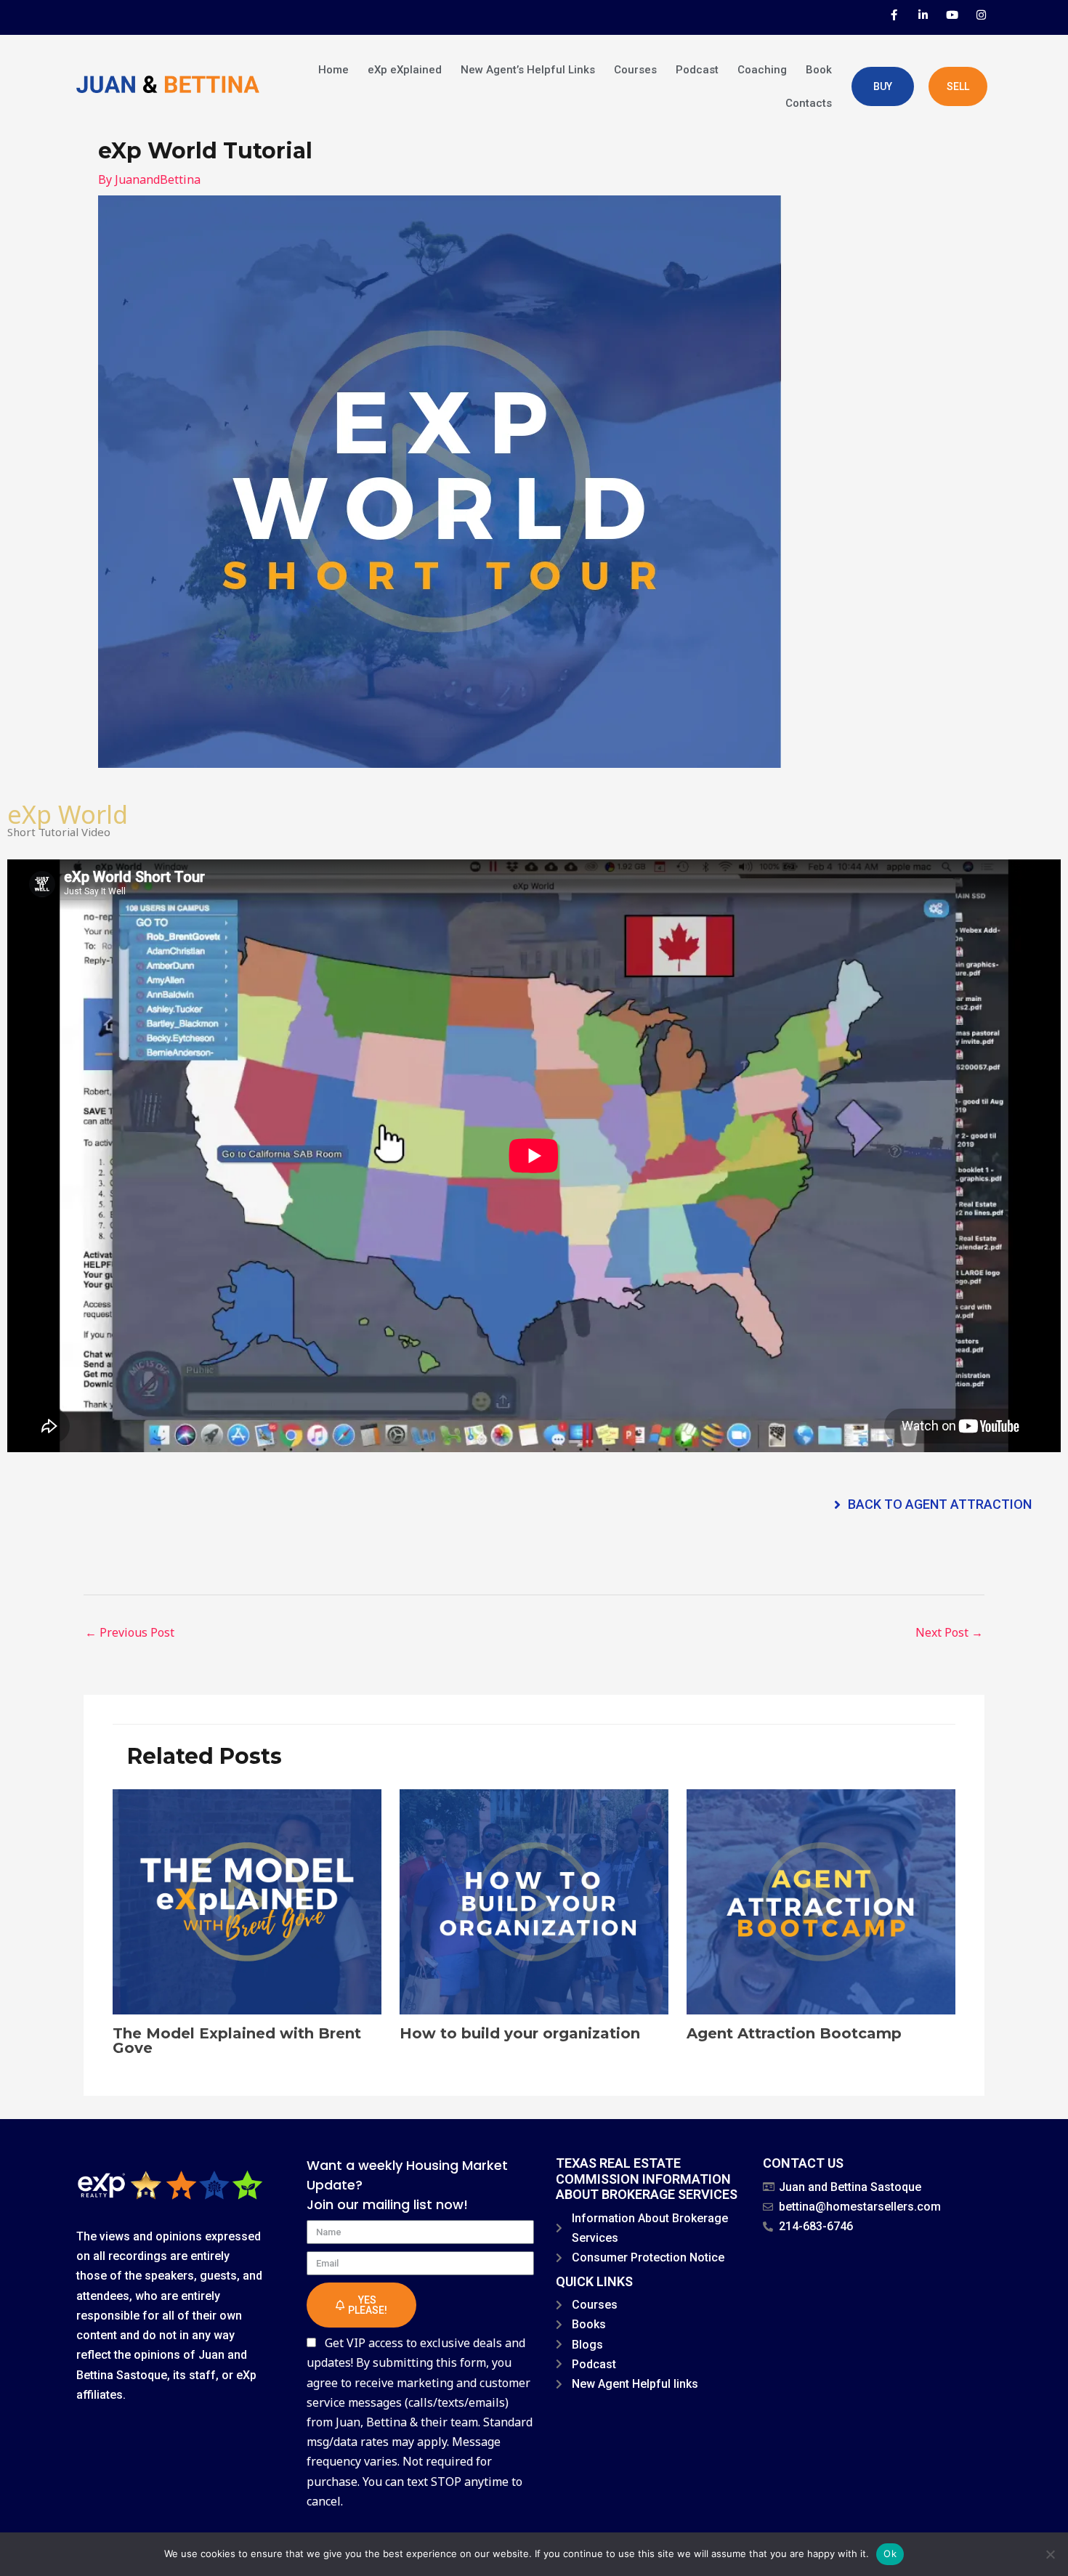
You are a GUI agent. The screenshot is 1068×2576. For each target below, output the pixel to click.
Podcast (697, 70)
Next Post (949, 1632)
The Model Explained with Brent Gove (237, 2041)
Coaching (762, 70)
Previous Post (130, 1632)
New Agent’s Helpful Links (528, 70)
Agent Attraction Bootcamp (794, 2033)
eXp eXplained (405, 70)
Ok (890, 2553)
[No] (1050, 2554)
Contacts (809, 103)
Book (819, 70)
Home (333, 70)
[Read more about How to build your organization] (534, 1900)
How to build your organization (520, 2033)
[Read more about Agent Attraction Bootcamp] (821, 1900)
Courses (635, 70)
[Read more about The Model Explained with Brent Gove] (247, 1900)
